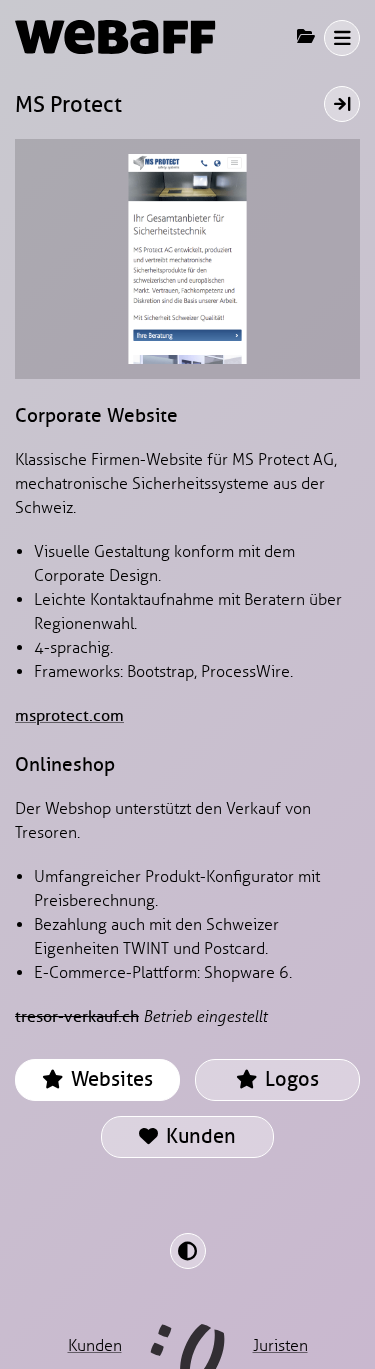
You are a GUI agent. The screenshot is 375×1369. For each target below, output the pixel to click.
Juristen (280, 1345)
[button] (342, 38)
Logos (289, 1079)
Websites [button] (109, 1079)
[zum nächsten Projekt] (342, 104)
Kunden (198, 1136)
